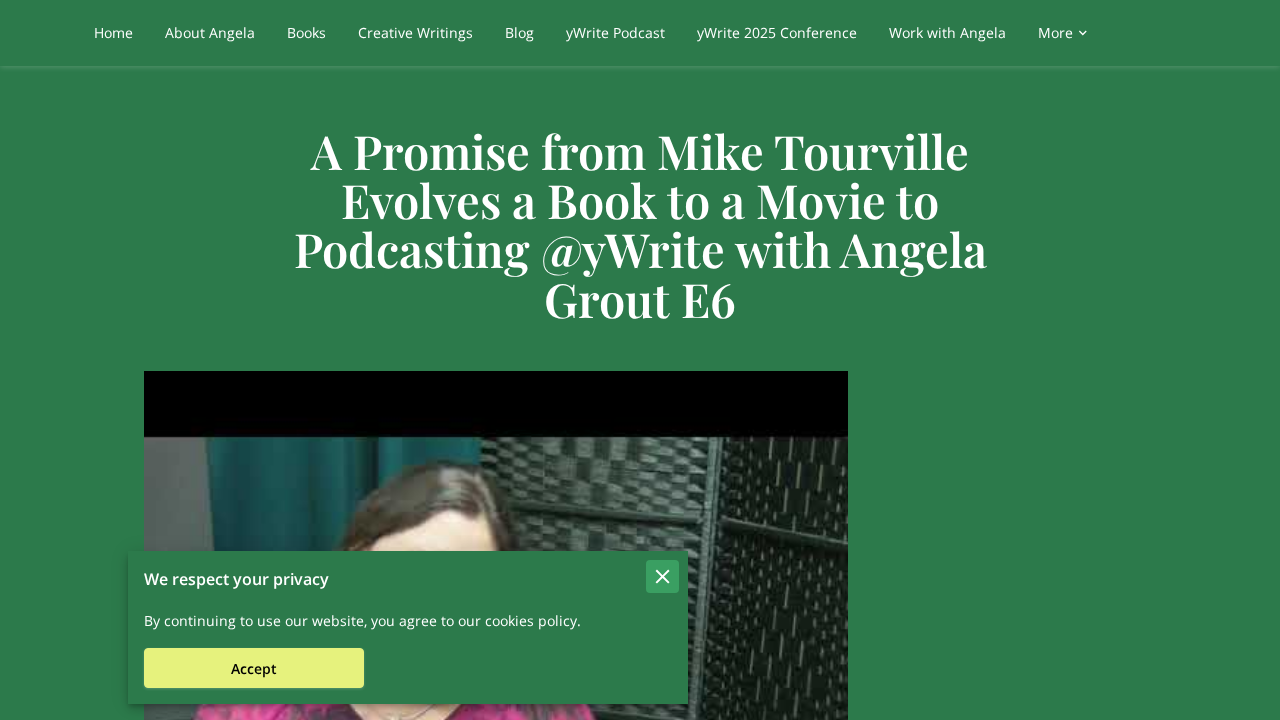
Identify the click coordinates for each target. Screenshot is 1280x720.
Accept (254, 668)
